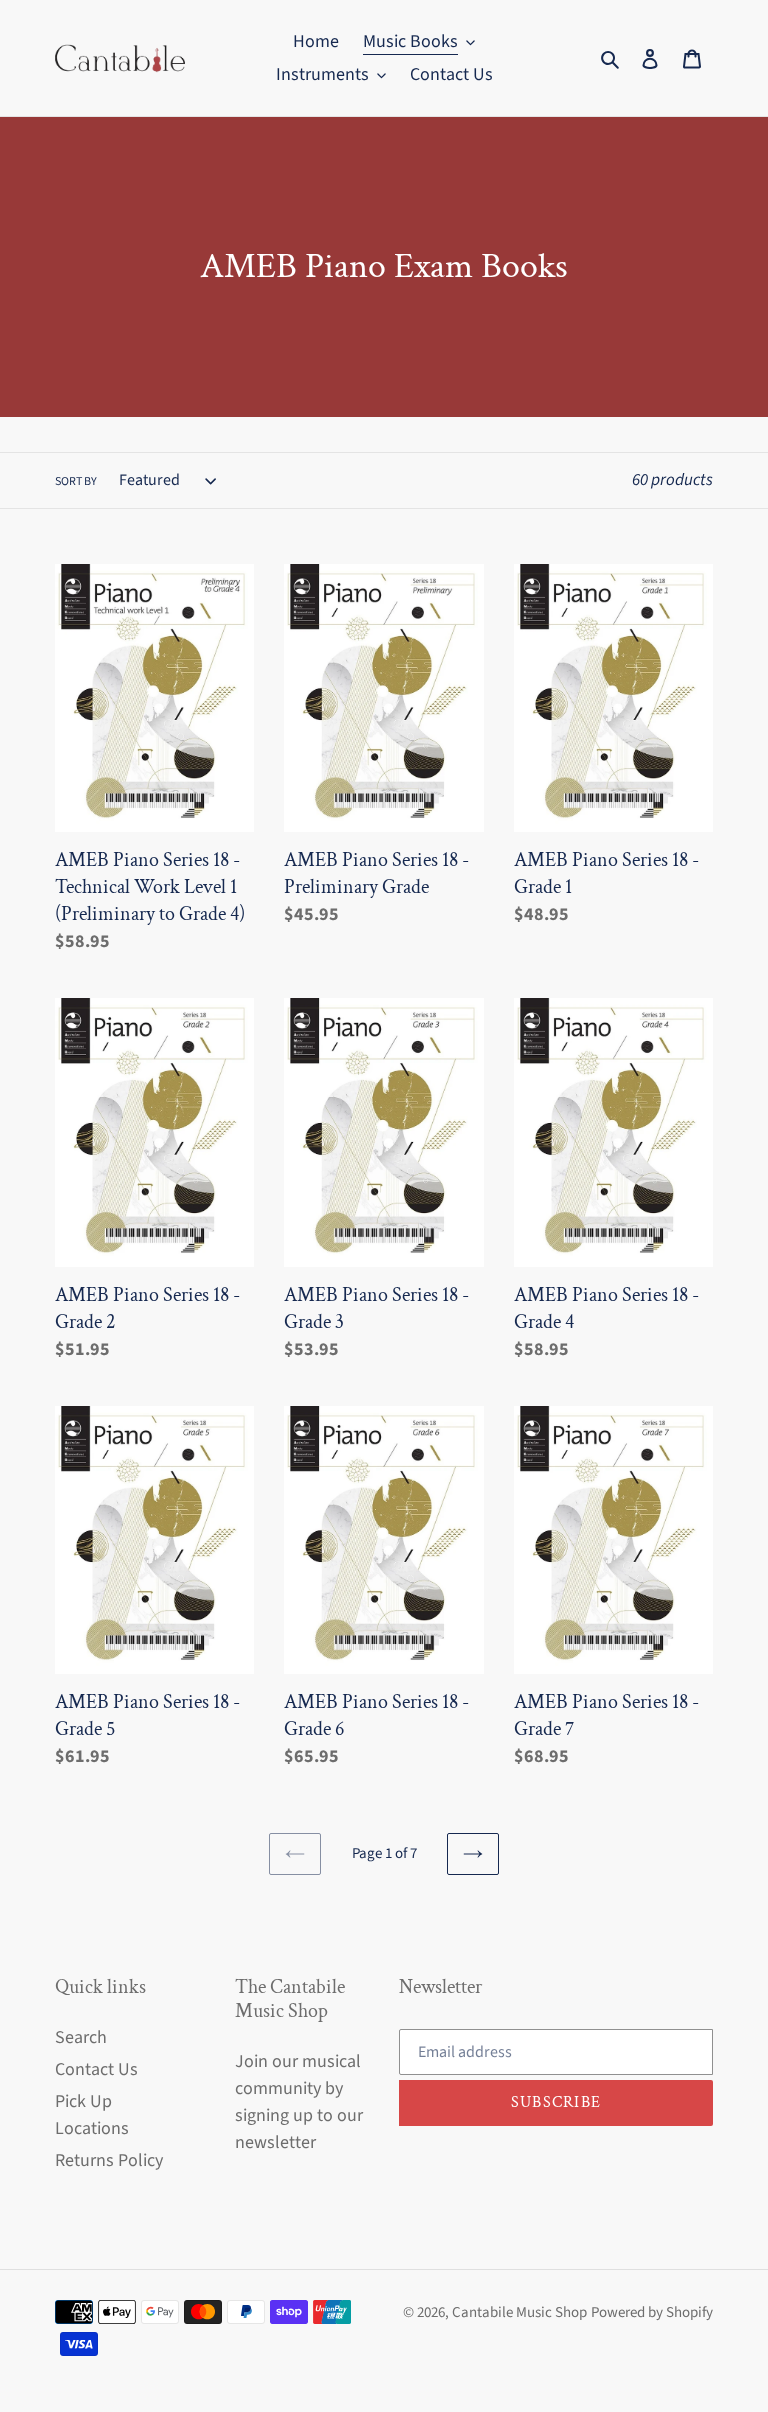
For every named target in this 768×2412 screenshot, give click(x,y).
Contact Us (96, 2069)
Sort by (76, 481)
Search (81, 2037)
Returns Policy (109, 2160)
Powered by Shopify (652, 2312)
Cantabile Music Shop (519, 2312)
